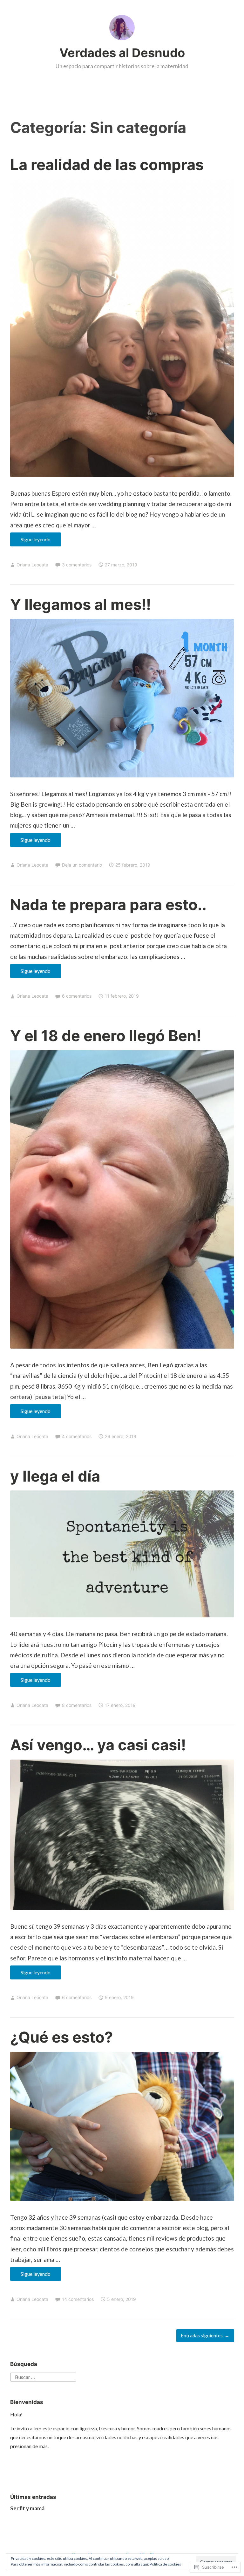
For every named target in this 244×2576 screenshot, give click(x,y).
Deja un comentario (82, 865)
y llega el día (55, 1476)
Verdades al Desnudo (122, 53)
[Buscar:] (43, 2376)
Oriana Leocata (32, 565)
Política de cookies (165, 2564)
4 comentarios (77, 1436)
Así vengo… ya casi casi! (98, 1745)
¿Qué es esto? (61, 2037)
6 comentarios (77, 996)
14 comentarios (78, 2299)
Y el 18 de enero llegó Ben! (106, 1036)
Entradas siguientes (202, 2335)
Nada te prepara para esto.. (108, 905)
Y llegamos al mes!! (81, 604)
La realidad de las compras (107, 165)
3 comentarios (77, 565)
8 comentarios (77, 1705)
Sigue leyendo (30, 541)
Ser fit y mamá (27, 2508)
